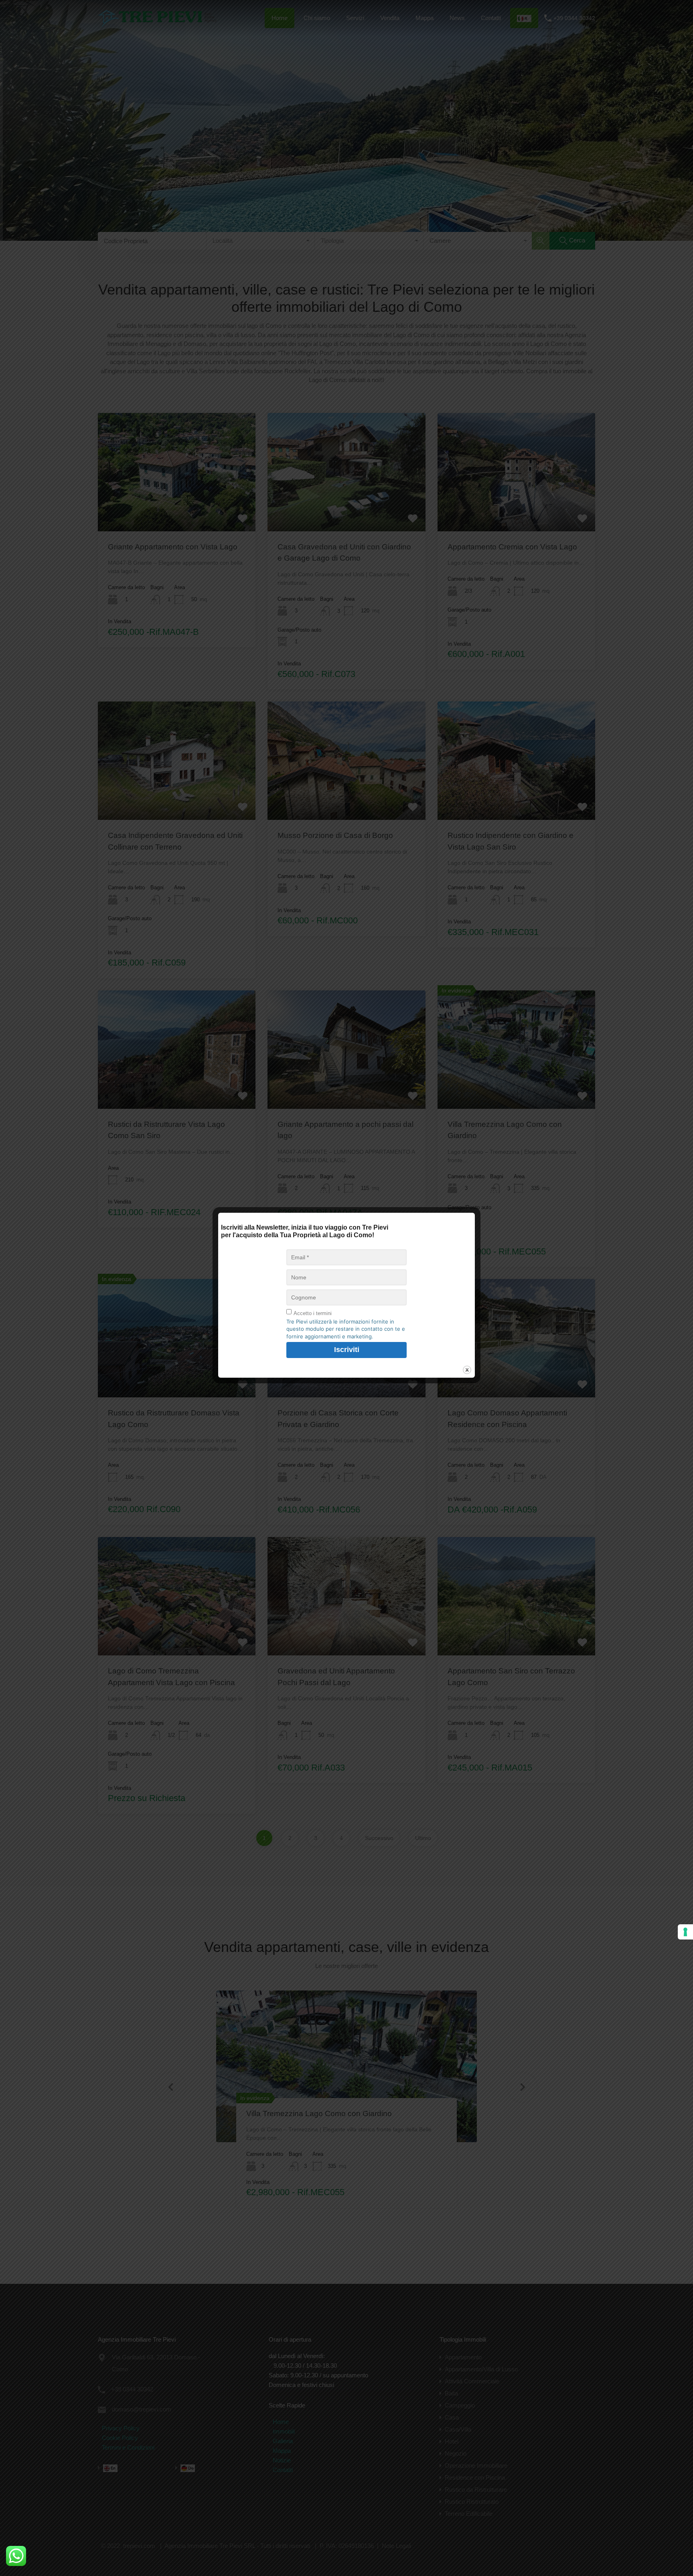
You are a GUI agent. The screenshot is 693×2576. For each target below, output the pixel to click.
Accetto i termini (313, 1313)
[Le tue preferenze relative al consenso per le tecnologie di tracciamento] (685, 1932)
